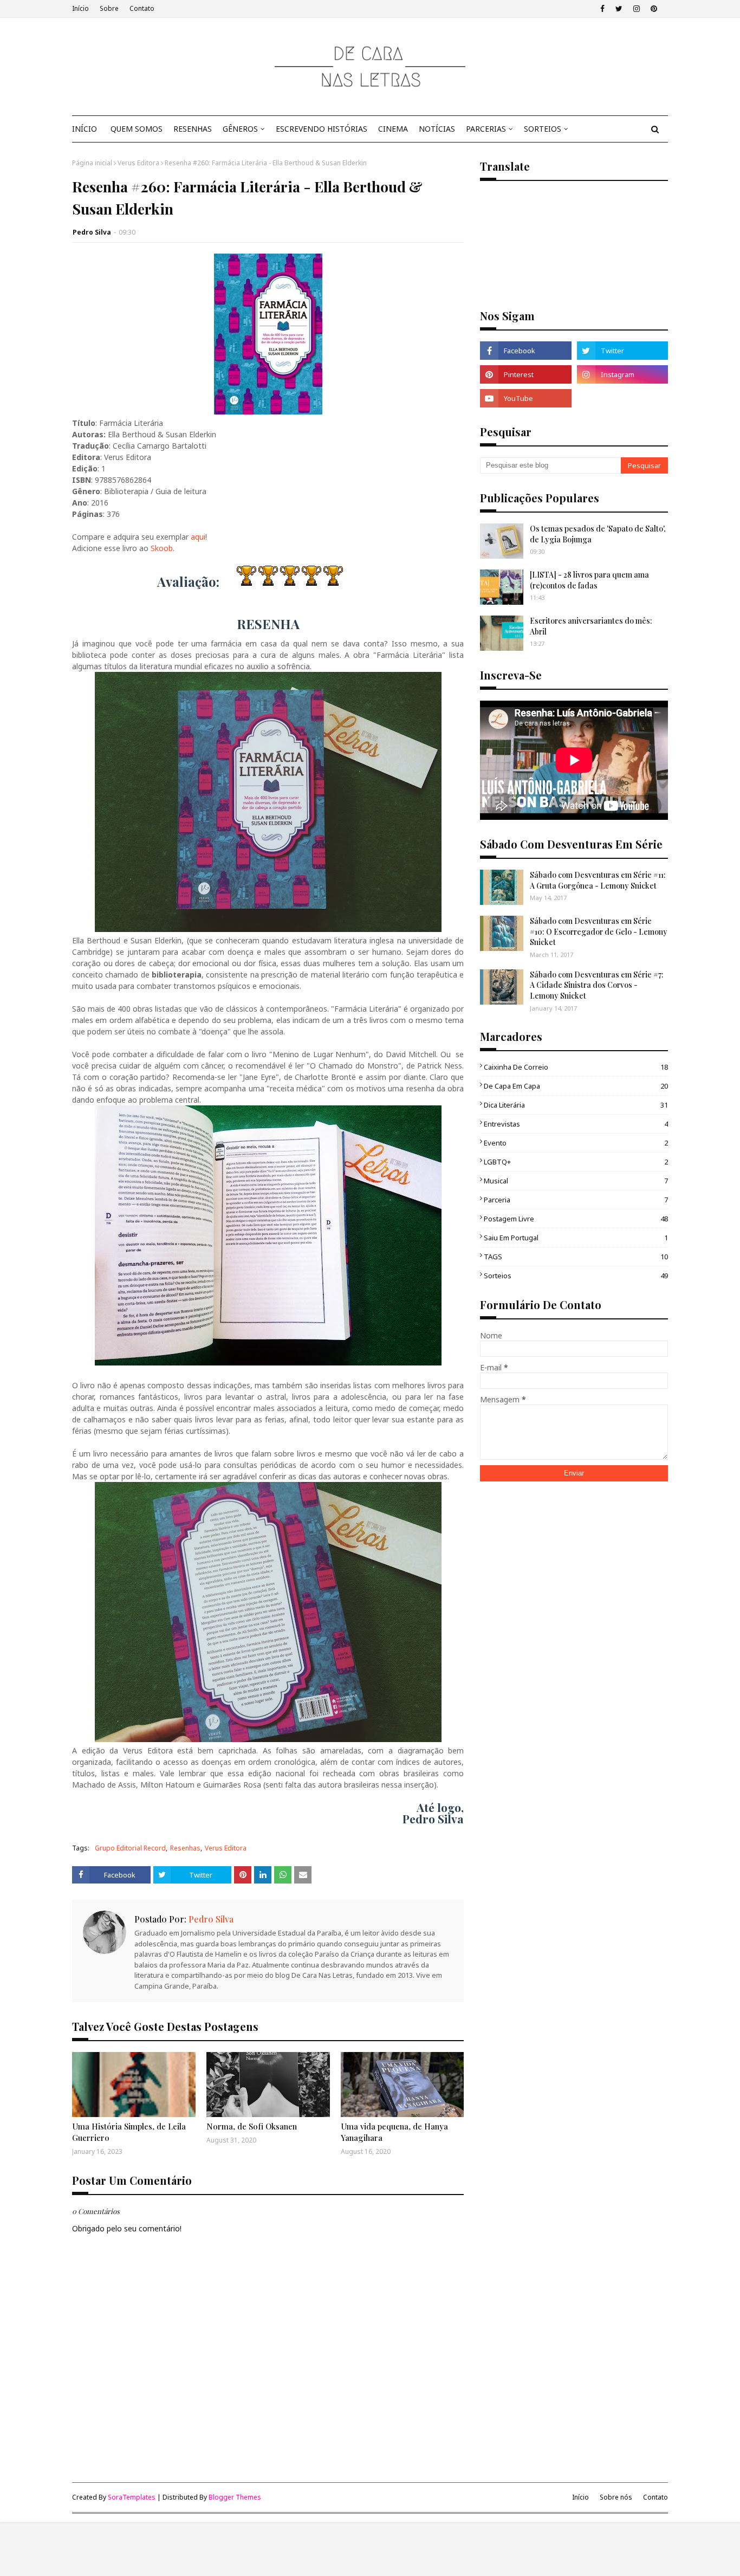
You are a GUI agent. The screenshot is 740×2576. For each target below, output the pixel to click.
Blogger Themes (235, 2497)
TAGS (576, 1257)
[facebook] (602, 9)
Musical (576, 1181)
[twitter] (619, 9)
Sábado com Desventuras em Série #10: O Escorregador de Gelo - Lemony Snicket (599, 931)
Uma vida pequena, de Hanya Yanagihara (394, 2132)
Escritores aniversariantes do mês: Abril (591, 626)
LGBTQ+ (576, 1162)
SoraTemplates (132, 2497)
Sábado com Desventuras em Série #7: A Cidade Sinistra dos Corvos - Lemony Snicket (597, 985)
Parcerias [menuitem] (486, 129)
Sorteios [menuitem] (543, 129)
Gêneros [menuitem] (240, 129)
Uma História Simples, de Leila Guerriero (129, 2132)
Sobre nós (616, 2497)
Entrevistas (576, 1124)
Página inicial (92, 163)
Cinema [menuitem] (393, 129)
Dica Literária (576, 1105)
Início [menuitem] (85, 129)
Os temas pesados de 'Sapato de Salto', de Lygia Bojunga (598, 534)
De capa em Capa (576, 1086)
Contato (142, 8)
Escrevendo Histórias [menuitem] (322, 129)
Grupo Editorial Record (130, 1848)
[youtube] (525, 398)
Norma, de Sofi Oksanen (252, 2126)
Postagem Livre (576, 1219)
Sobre (109, 8)
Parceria (576, 1200)
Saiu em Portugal (576, 1238)
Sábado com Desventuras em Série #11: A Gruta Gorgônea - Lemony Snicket (598, 880)
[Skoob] (622, 398)
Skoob (162, 548)
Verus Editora (138, 163)
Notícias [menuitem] (437, 129)
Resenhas (185, 1848)
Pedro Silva (92, 232)
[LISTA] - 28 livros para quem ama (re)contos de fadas (589, 580)
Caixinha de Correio (576, 1067)
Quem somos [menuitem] (137, 129)
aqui (198, 537)
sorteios (576, 1276)
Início (80, 8)
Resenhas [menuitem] (193, 129)
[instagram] (637, 9)
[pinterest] (654, 9)
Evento (576, 1143)
